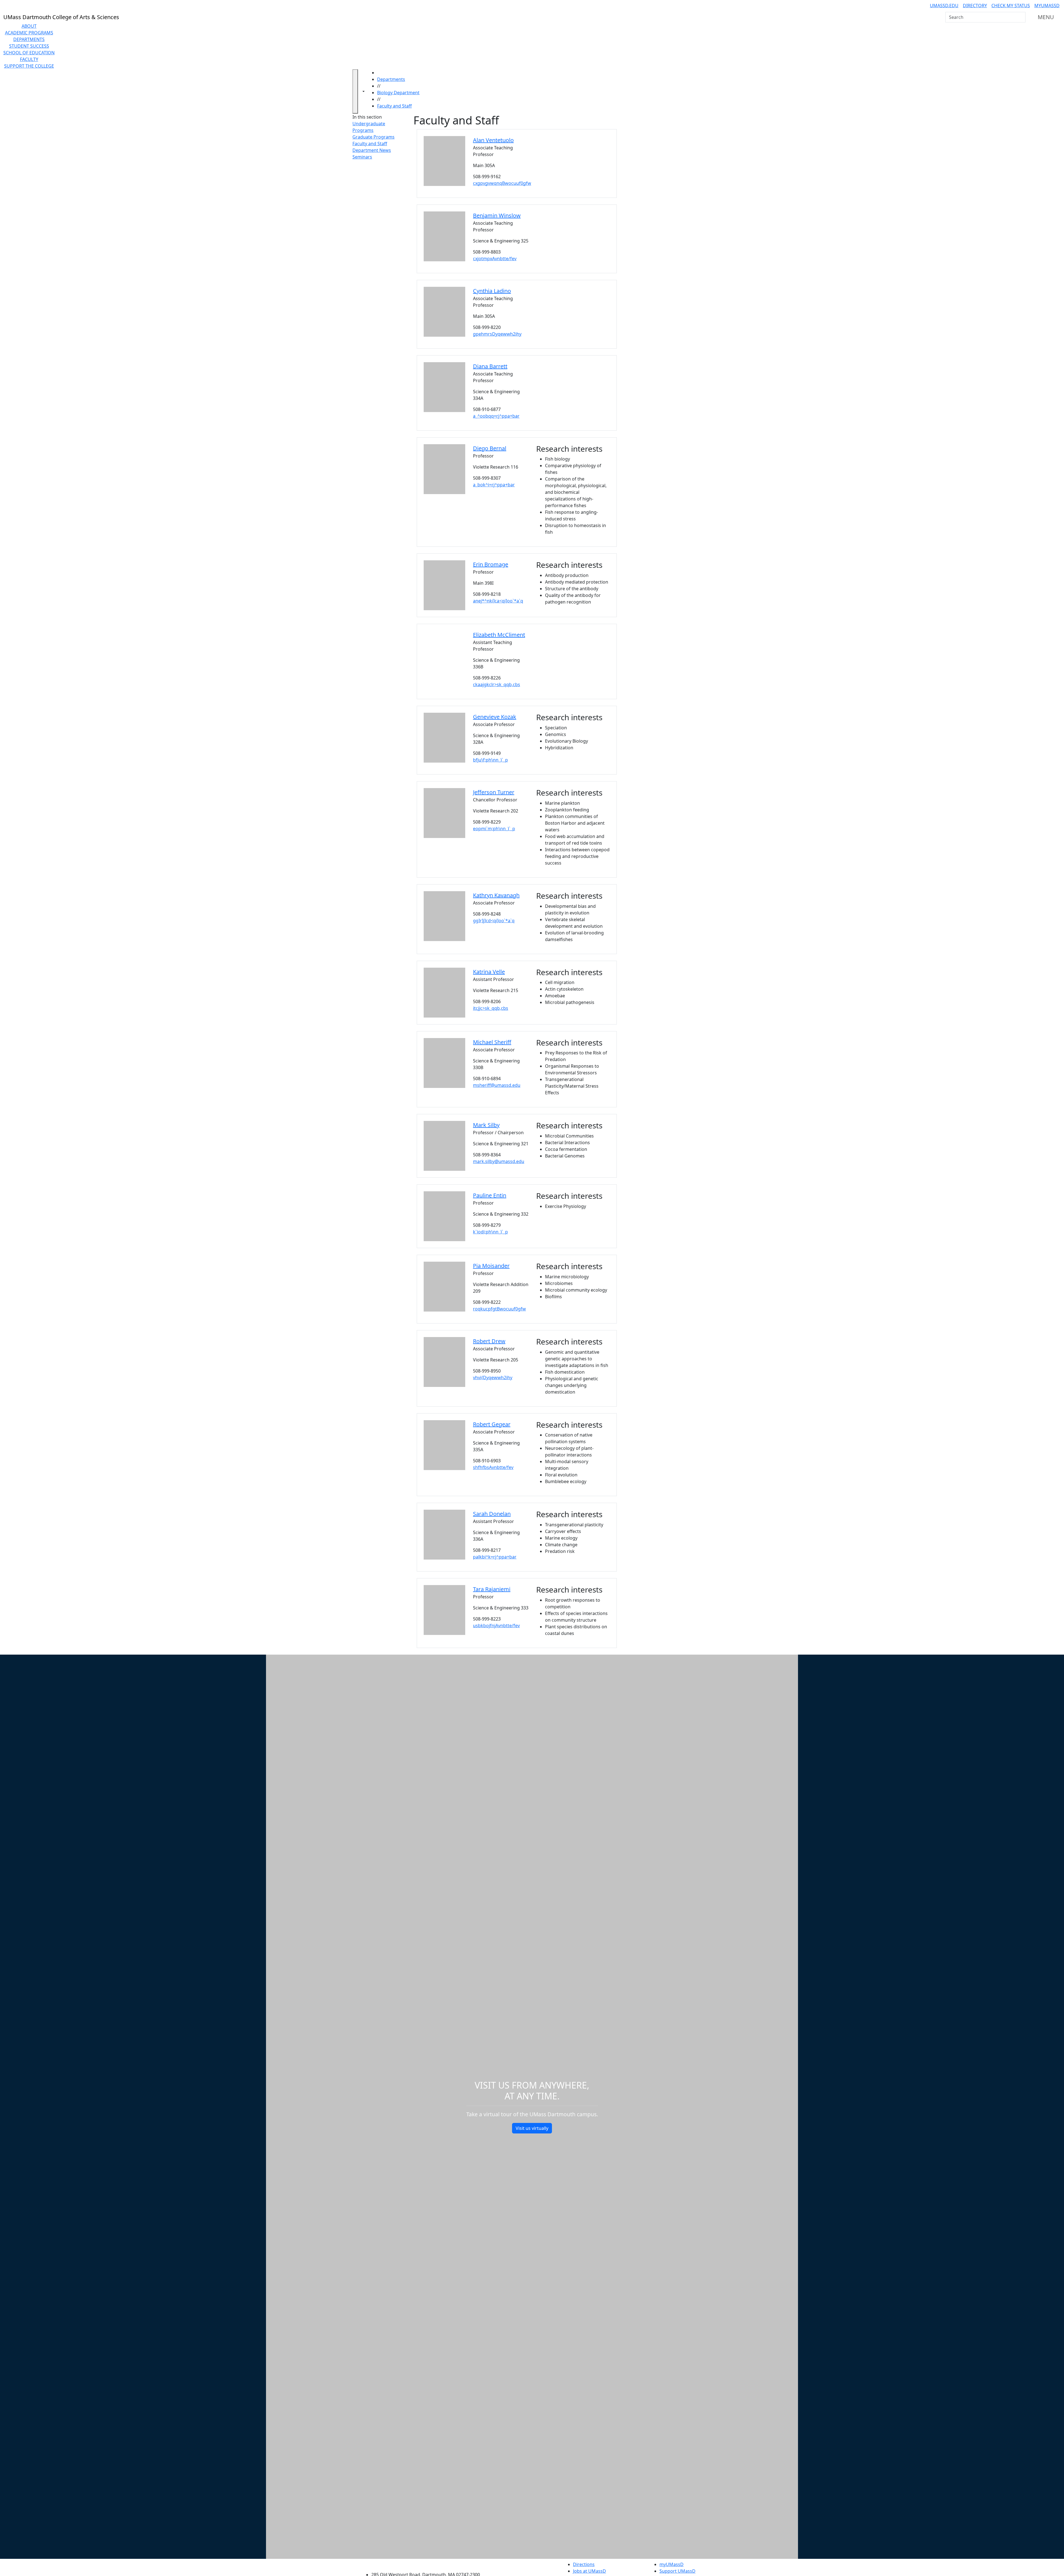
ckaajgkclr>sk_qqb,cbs (497, 684)
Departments (29, 39)
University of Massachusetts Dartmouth (429, 2564)
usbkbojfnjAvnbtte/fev (496, 1626)
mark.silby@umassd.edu (499, 1161)
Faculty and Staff (394, 106)
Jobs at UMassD (589, 2571)
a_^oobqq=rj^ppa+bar (496, 416)
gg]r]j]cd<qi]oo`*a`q (494, 921)
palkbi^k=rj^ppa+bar (495, 1557)
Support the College (29, 66)
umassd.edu (944, 6)
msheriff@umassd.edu (497, 1085)
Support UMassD (677, 2571)
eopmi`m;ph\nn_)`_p (494, 829)
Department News (372, 150)
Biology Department (398, 93)
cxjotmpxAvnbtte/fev (495, 259)
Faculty (29, 59)
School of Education (29, 53)
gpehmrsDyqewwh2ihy (497, 334)
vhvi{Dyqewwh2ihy (493, 1378)
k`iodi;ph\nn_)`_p (490, 1232)
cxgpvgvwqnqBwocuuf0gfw (502, 183)
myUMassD (1047, 6)
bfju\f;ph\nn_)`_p (490, 760)
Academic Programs (29, 33)
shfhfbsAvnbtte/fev (493, 1467)
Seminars (362, 157)
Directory (975, 6)
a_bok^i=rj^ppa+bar (494, 485)
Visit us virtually (532, 2128)
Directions (584, 2564)
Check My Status (1011, 6)
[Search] (1021, 17)
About (29, 26)
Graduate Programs (374, 137)
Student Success (29, 46)
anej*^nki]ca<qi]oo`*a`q (498, 601)
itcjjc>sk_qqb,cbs (491, 1008)
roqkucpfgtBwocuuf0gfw (499, 1309)
